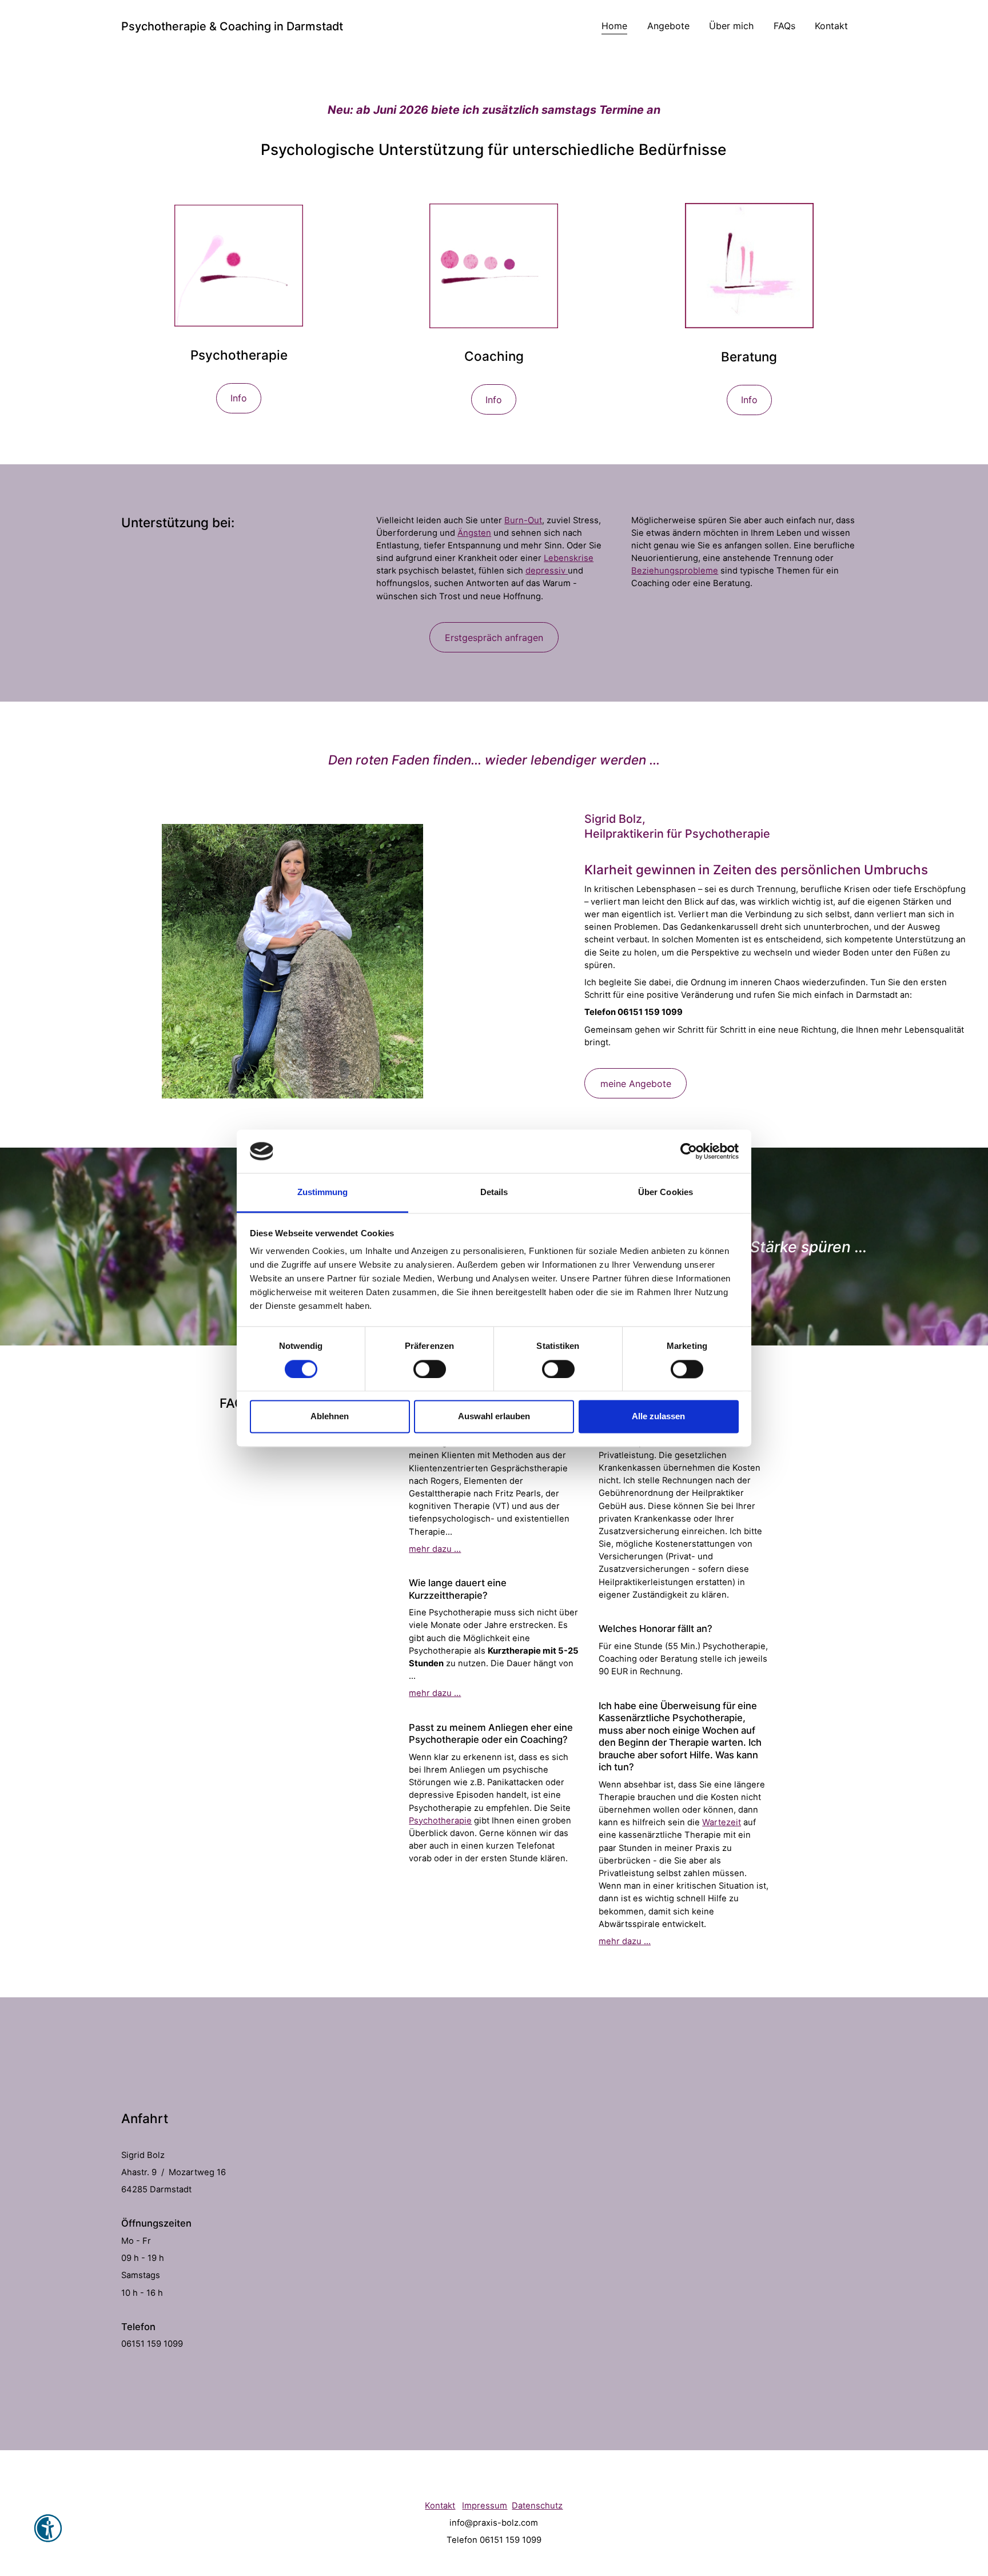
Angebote (668, 26)
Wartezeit (722, 1822)
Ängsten (474, 533)
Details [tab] (494, 1193)
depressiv (547, 571)
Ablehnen (330, 1417)
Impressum (485, 2506)
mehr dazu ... (435, 1549)
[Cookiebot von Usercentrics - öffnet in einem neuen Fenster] (689, 1151)
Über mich (731, 26)
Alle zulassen (658, 1417)
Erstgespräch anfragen (494, 638)
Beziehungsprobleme (675, 571)
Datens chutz (537, 2506)
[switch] (430, 1369)
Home (614, 26)
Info (239, 398)
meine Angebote (636, 1084)
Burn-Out (523, 520)
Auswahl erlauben (494, 1417)
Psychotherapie (440, 1821)
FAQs (784, 26)
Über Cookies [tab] (666, 1193)
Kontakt (831, 26)
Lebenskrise (569, 558)
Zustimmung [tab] (323, 1193)
